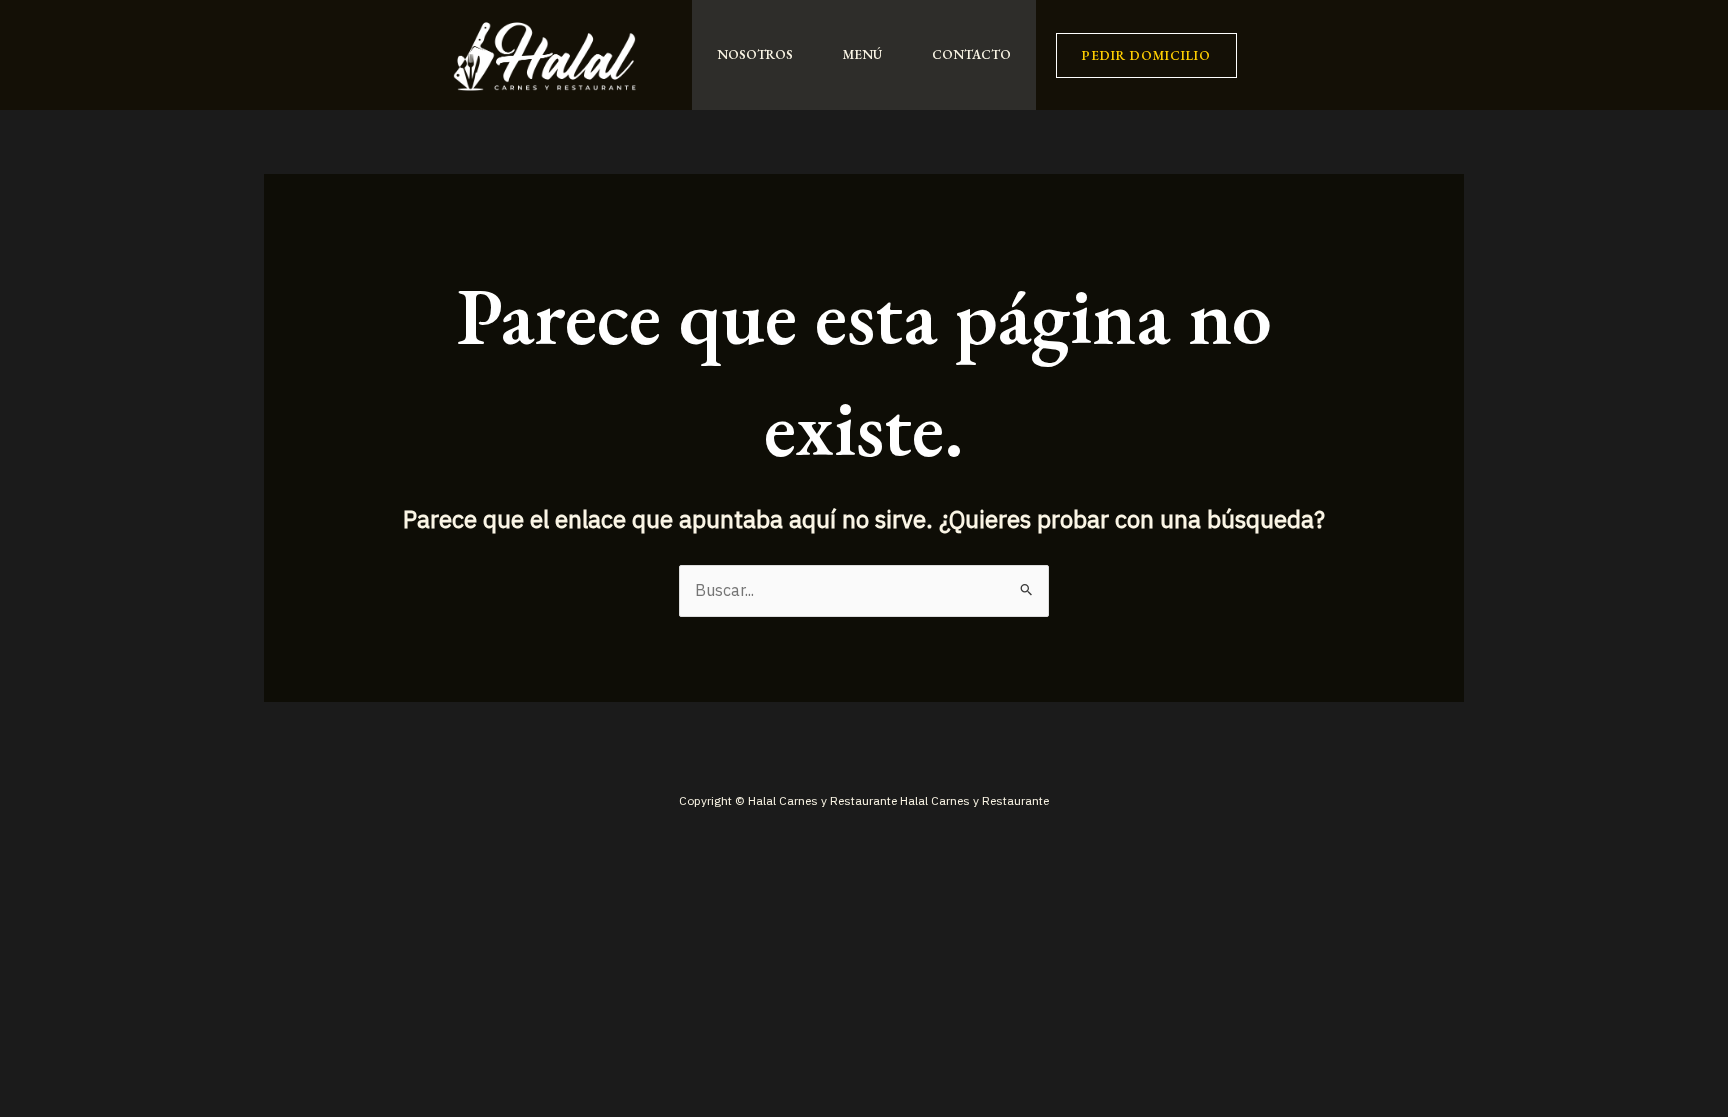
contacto (971, 54)
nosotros (755, 54)
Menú (862, 54)
